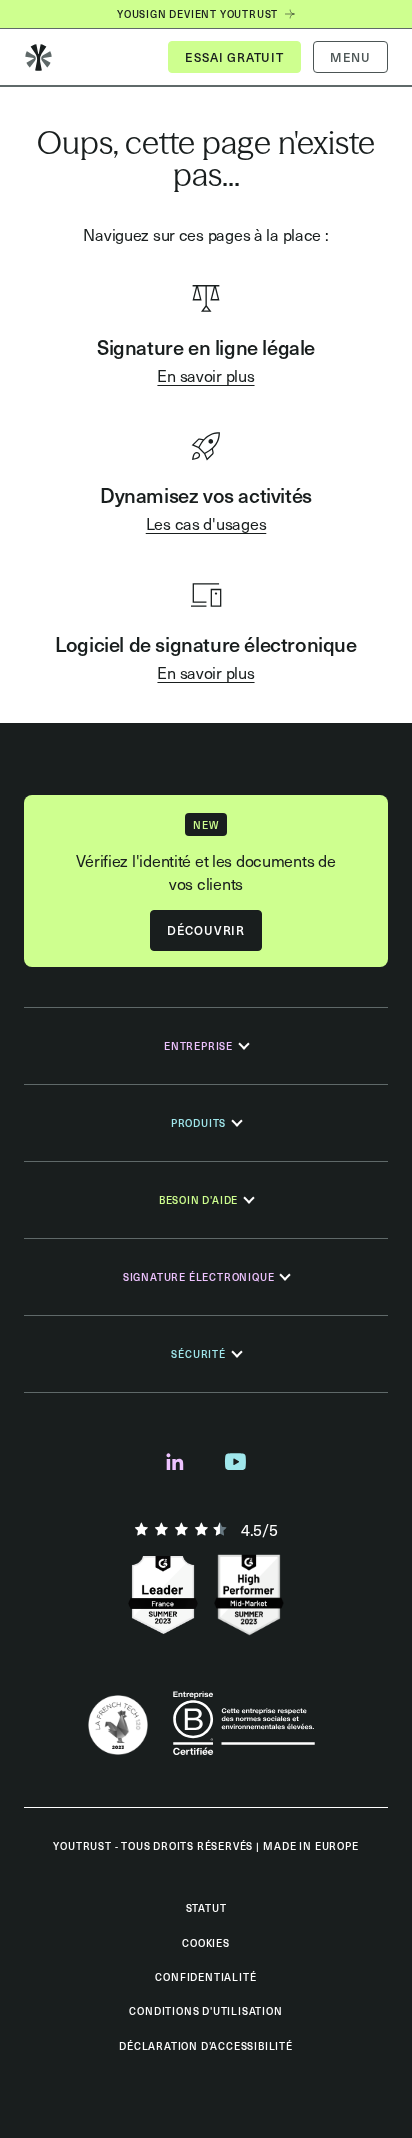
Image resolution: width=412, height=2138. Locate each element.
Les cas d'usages (206, 523)
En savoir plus (205, 375)
